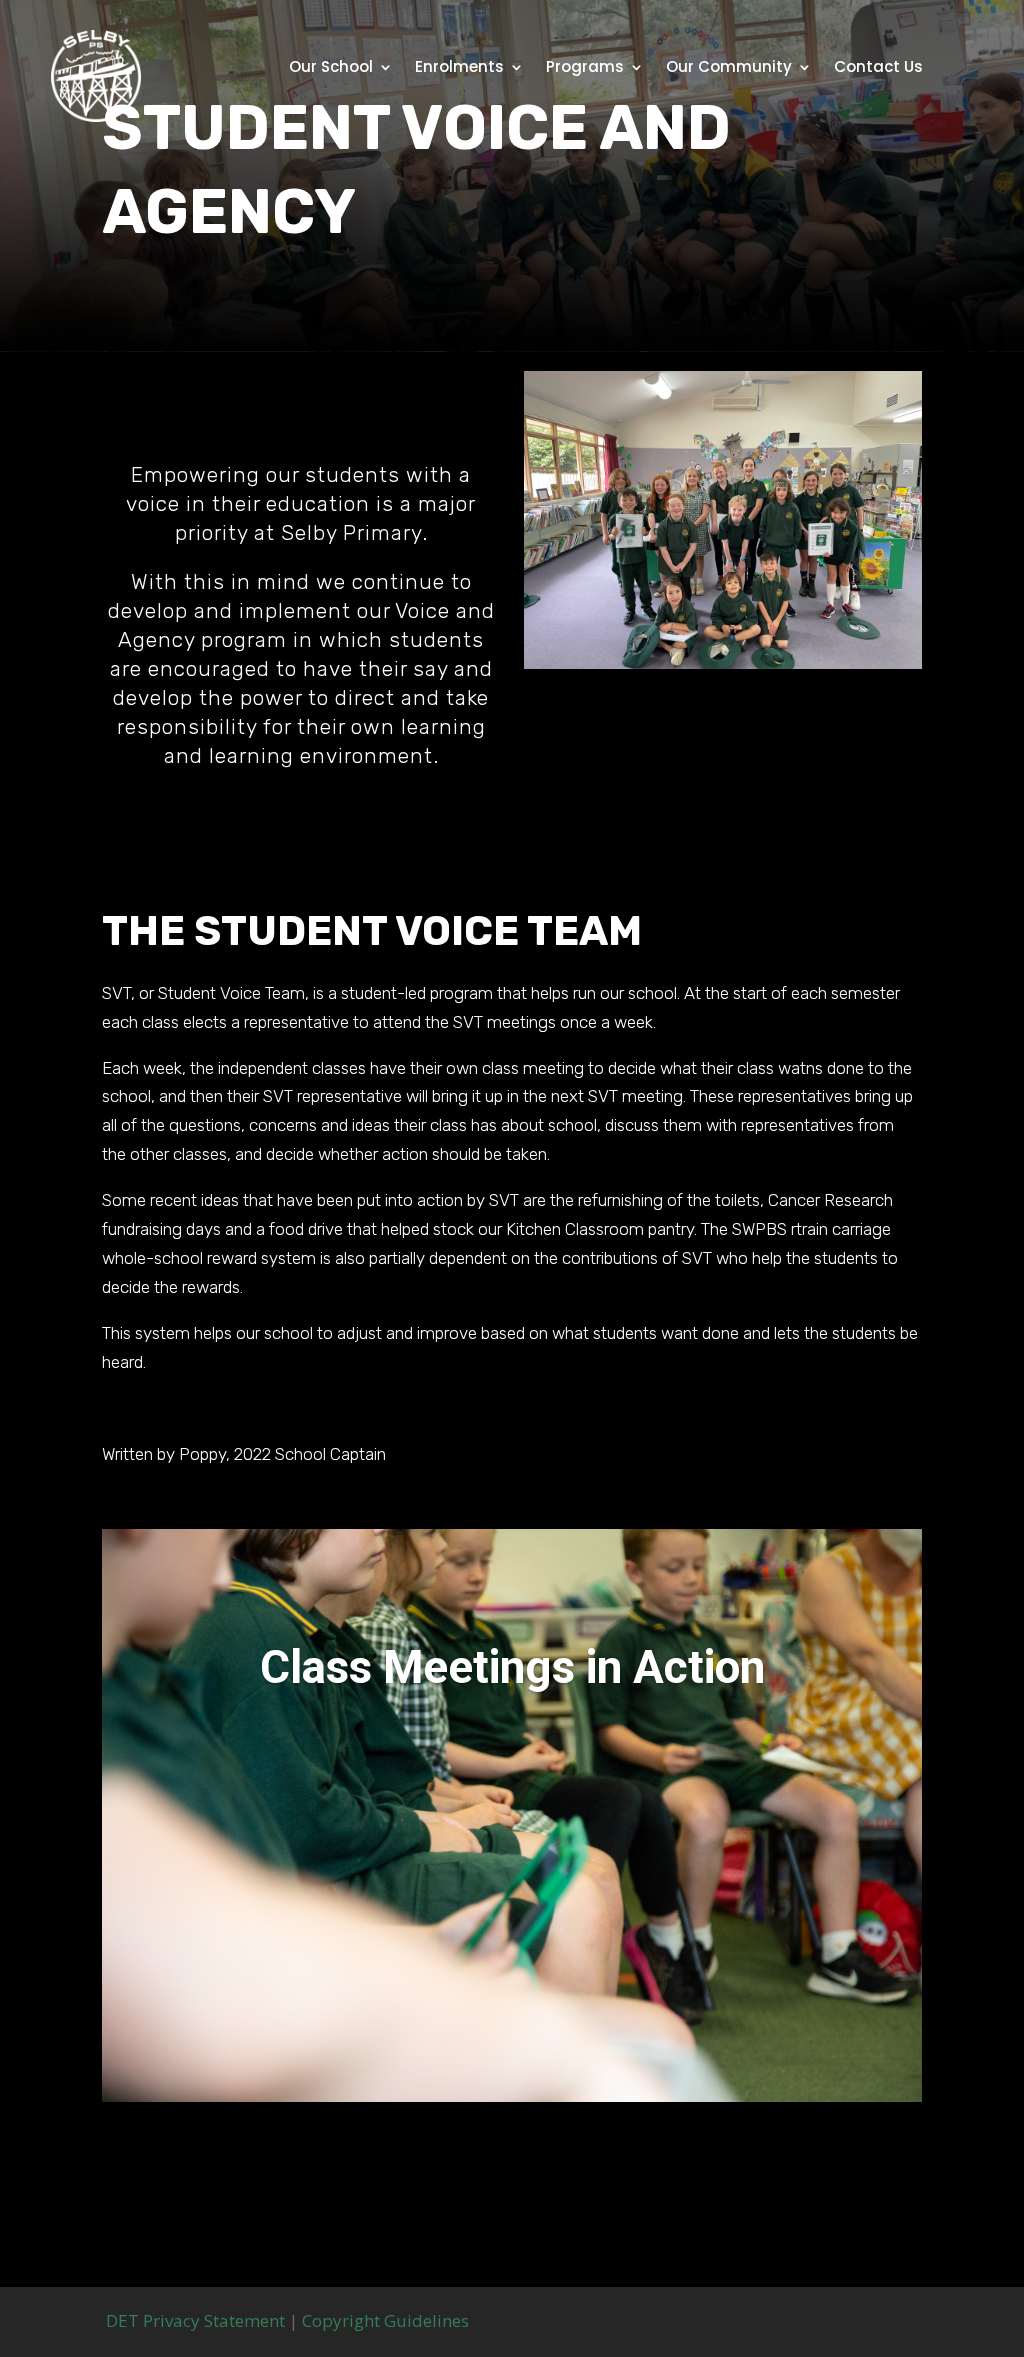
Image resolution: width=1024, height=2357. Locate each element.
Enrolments (459, 68)
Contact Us (878, 68)
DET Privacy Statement (193, 2320)
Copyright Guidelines (385, 2320)
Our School (331, 68)
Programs (585, 68)
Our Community (729, 68)
